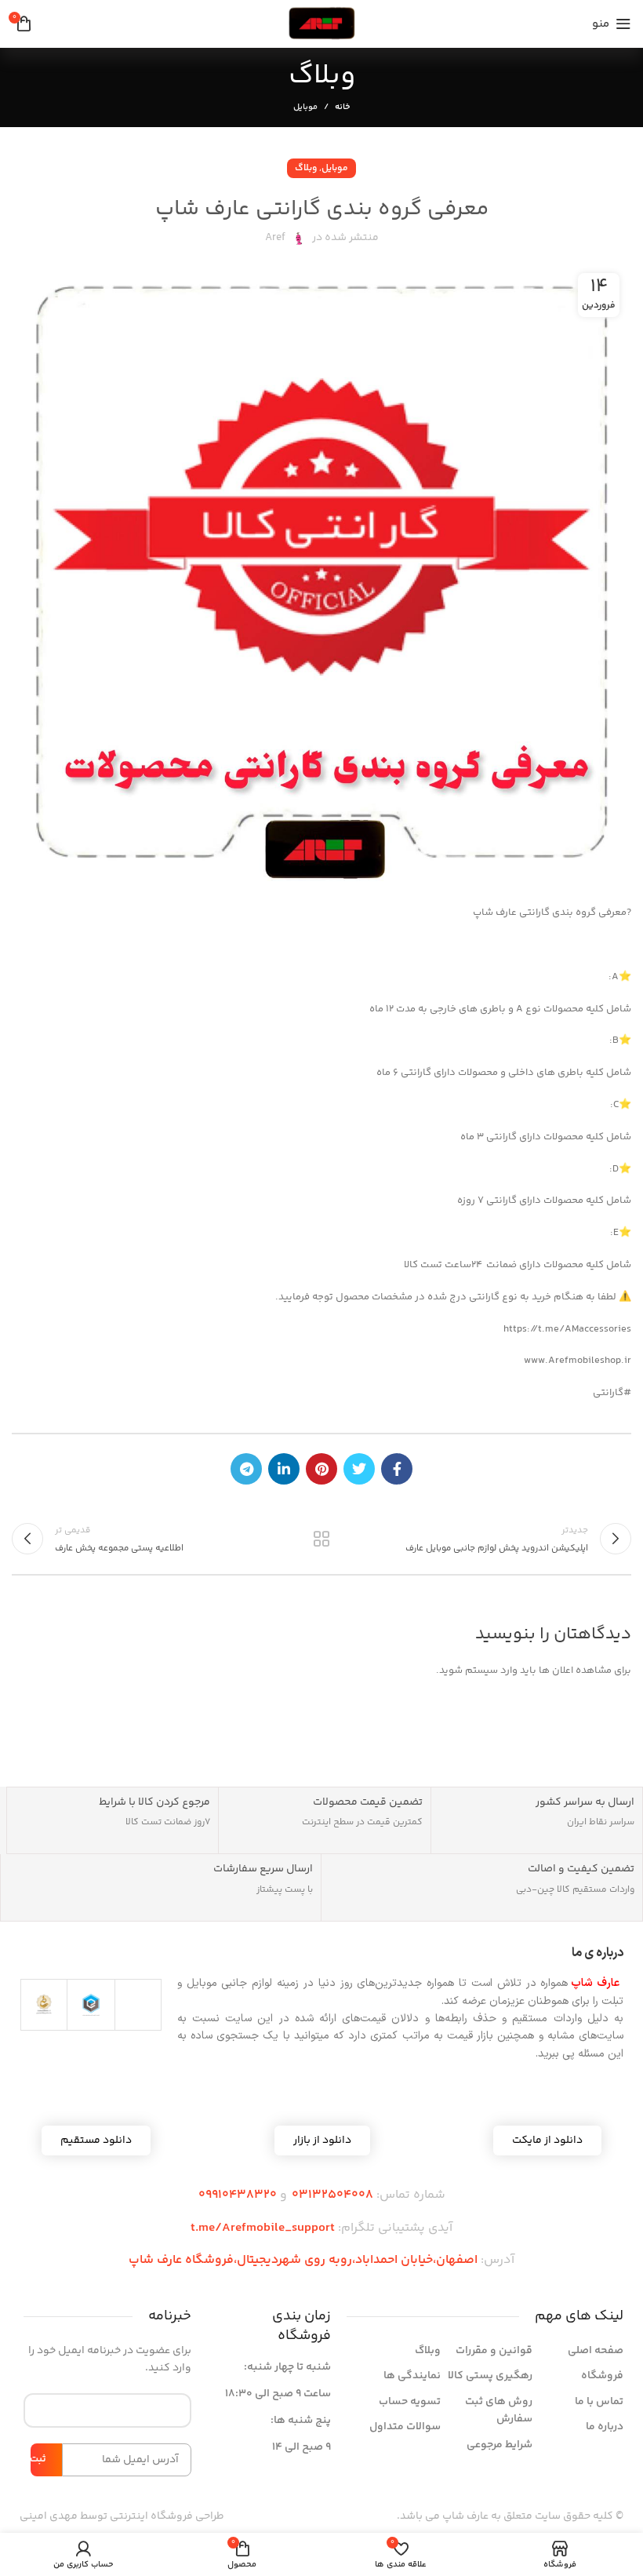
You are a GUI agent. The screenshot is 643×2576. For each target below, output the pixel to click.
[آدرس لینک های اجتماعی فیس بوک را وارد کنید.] (397, 1469)
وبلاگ (306, 168)
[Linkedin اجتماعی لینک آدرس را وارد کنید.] (284, 1469)
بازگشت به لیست (321, 1539)
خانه (342, 107)
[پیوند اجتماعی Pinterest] (321, 1469)
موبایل (305, 107)
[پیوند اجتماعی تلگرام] (246, 1469)
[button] (322, 2141)
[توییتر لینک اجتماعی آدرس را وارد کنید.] (359, 1469)
